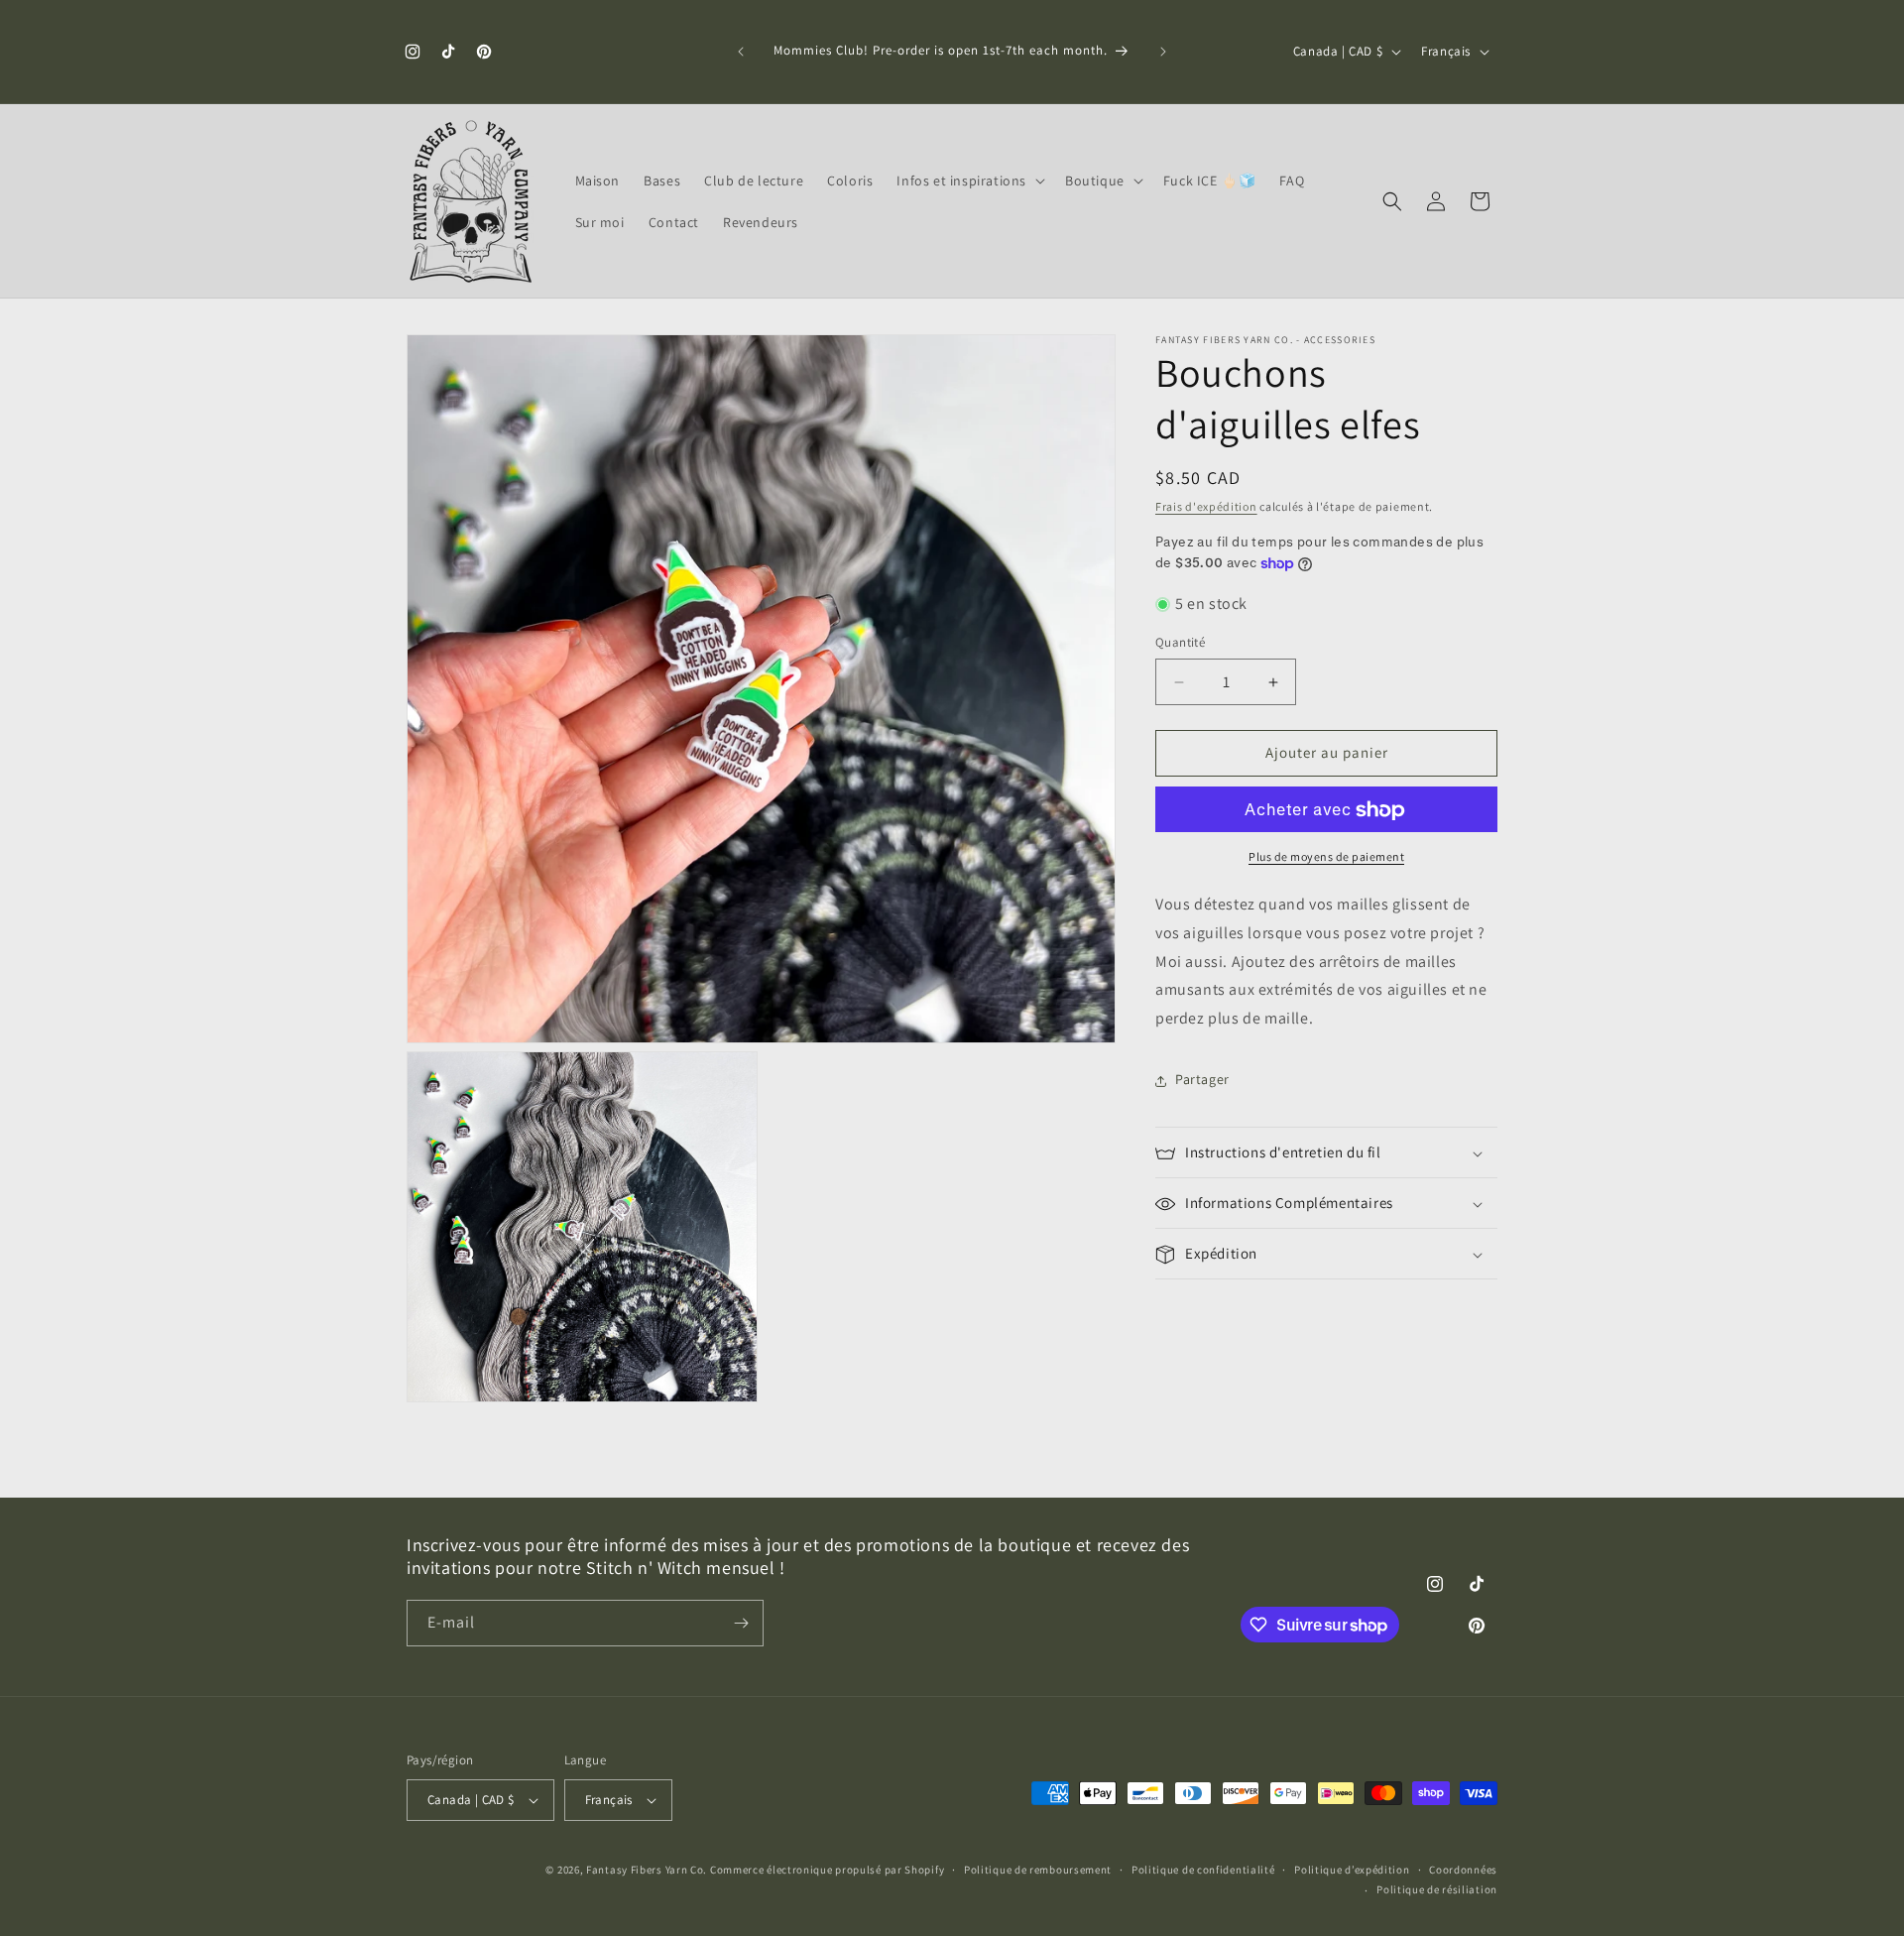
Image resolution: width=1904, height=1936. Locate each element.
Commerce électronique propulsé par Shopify (827, 1870)
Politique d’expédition (1352, 1870)
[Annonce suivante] (1163, 52)
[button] (969, 181)
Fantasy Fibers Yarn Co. (647, 1870)
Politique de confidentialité (1203, 1870)
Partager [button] (1202, 1080)
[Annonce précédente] (741, 52)
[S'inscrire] (741, 1623)
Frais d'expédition (1206, 506)
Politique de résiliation (1437, 1889)
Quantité (1180, 643)
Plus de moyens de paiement (1326, 857)
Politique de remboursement (1038, 1870)
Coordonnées (1463, 1870)
